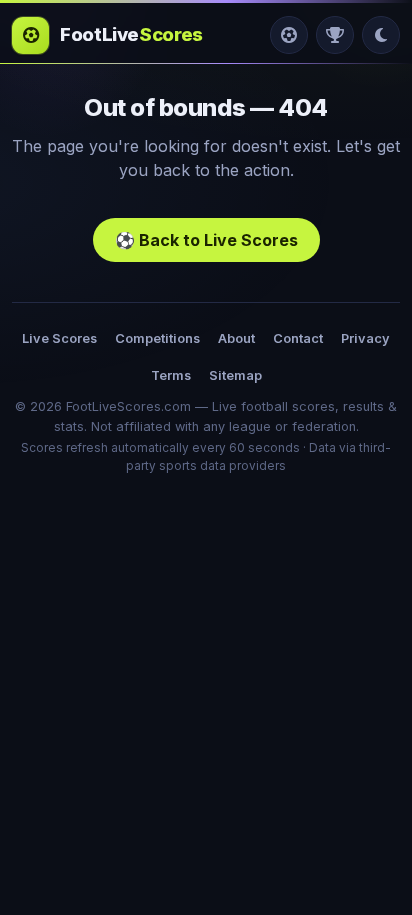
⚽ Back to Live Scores (206, 240)
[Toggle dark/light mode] (381, 35)
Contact (298, 338)
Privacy (365, 338)
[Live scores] (289, 35)
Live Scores (59, 338)
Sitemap (235, 375)
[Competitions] (335, 35)
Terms (171, 375)
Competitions (157, 338)
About (236, 338)
